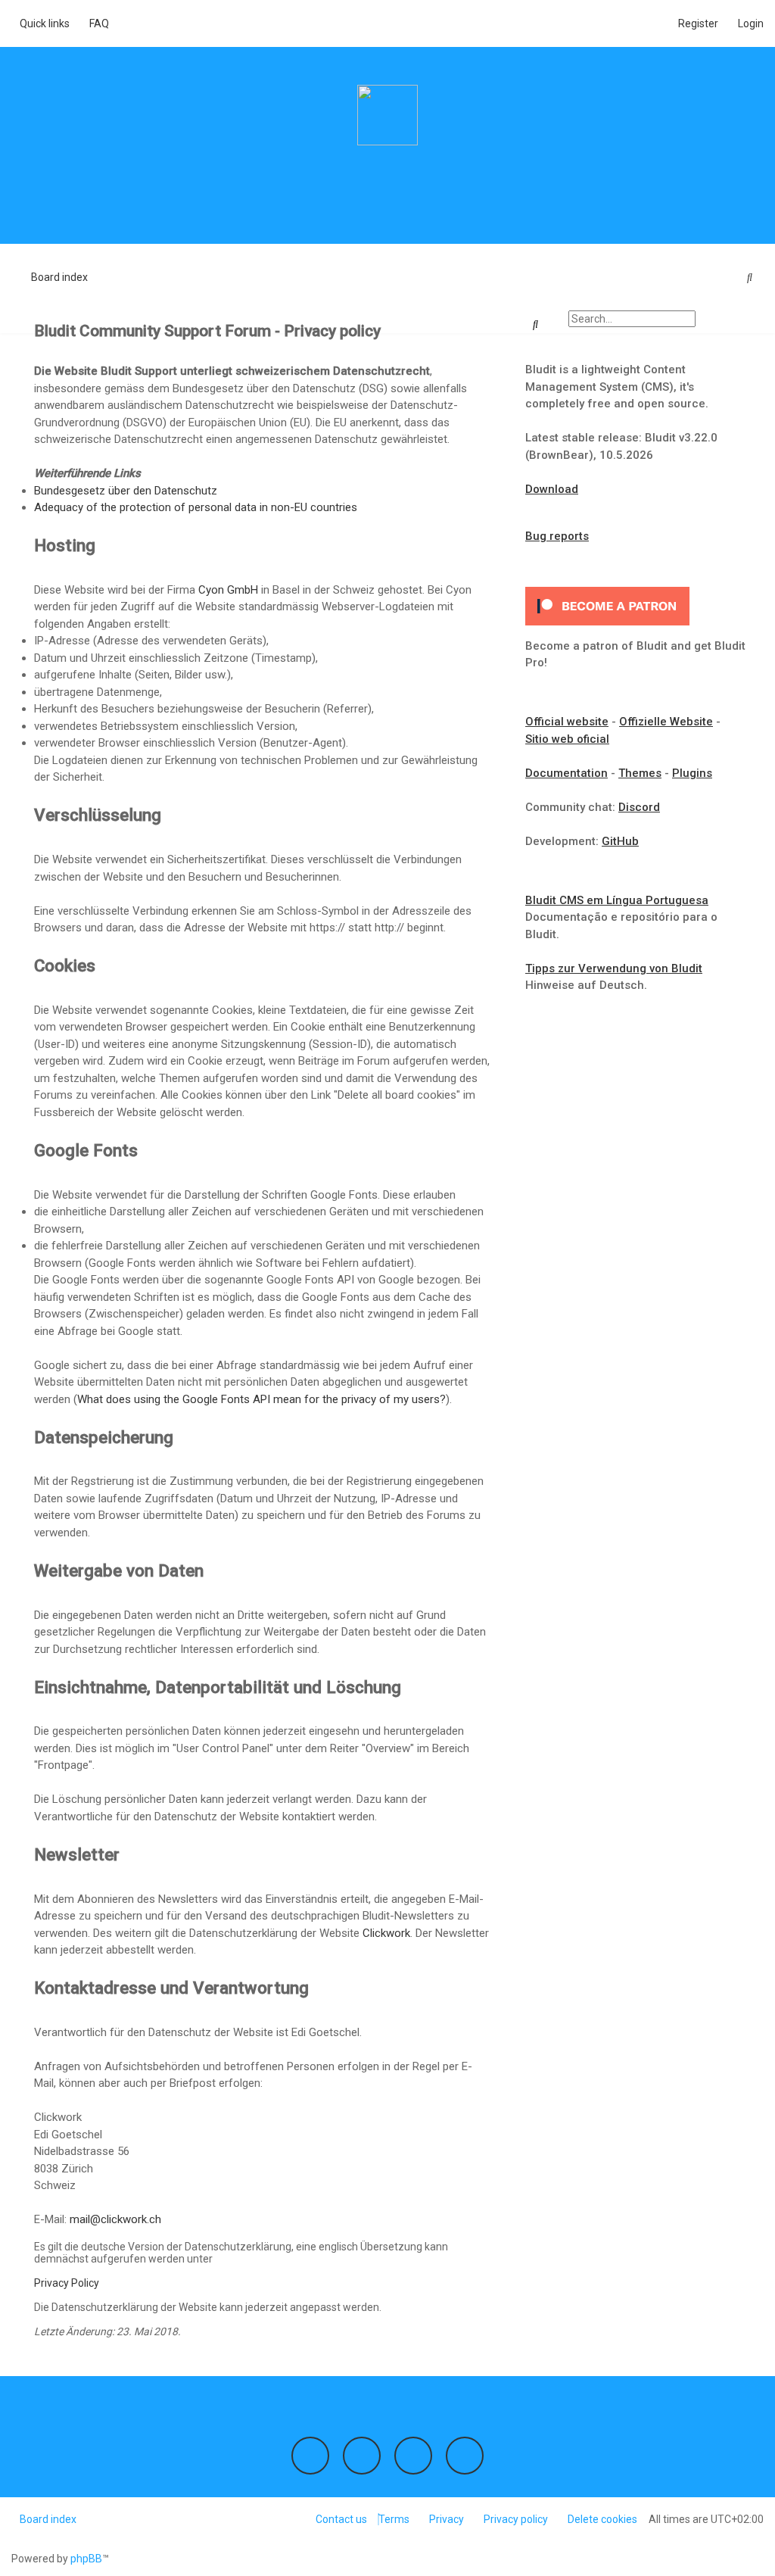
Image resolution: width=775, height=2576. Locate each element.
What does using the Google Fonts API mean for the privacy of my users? (261, 1399)
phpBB (86, 2559)
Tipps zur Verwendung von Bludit (614, 968)
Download (552, 489)
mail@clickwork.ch (115, 2219)
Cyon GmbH (228, 590)
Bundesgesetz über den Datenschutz (126, 491)
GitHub (620, 841)
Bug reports (557, 536)
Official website (567, 722)
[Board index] (387, 115)
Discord (639, 807)
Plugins (692, 773)
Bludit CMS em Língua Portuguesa (617, 900)
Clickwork (386, 1933)
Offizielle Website (666, 722)
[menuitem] (95, 23)
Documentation (566, 773)
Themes (640, 773)
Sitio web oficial (567, 739)
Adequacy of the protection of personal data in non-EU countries (196, 507)
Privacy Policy (67, 2283)
